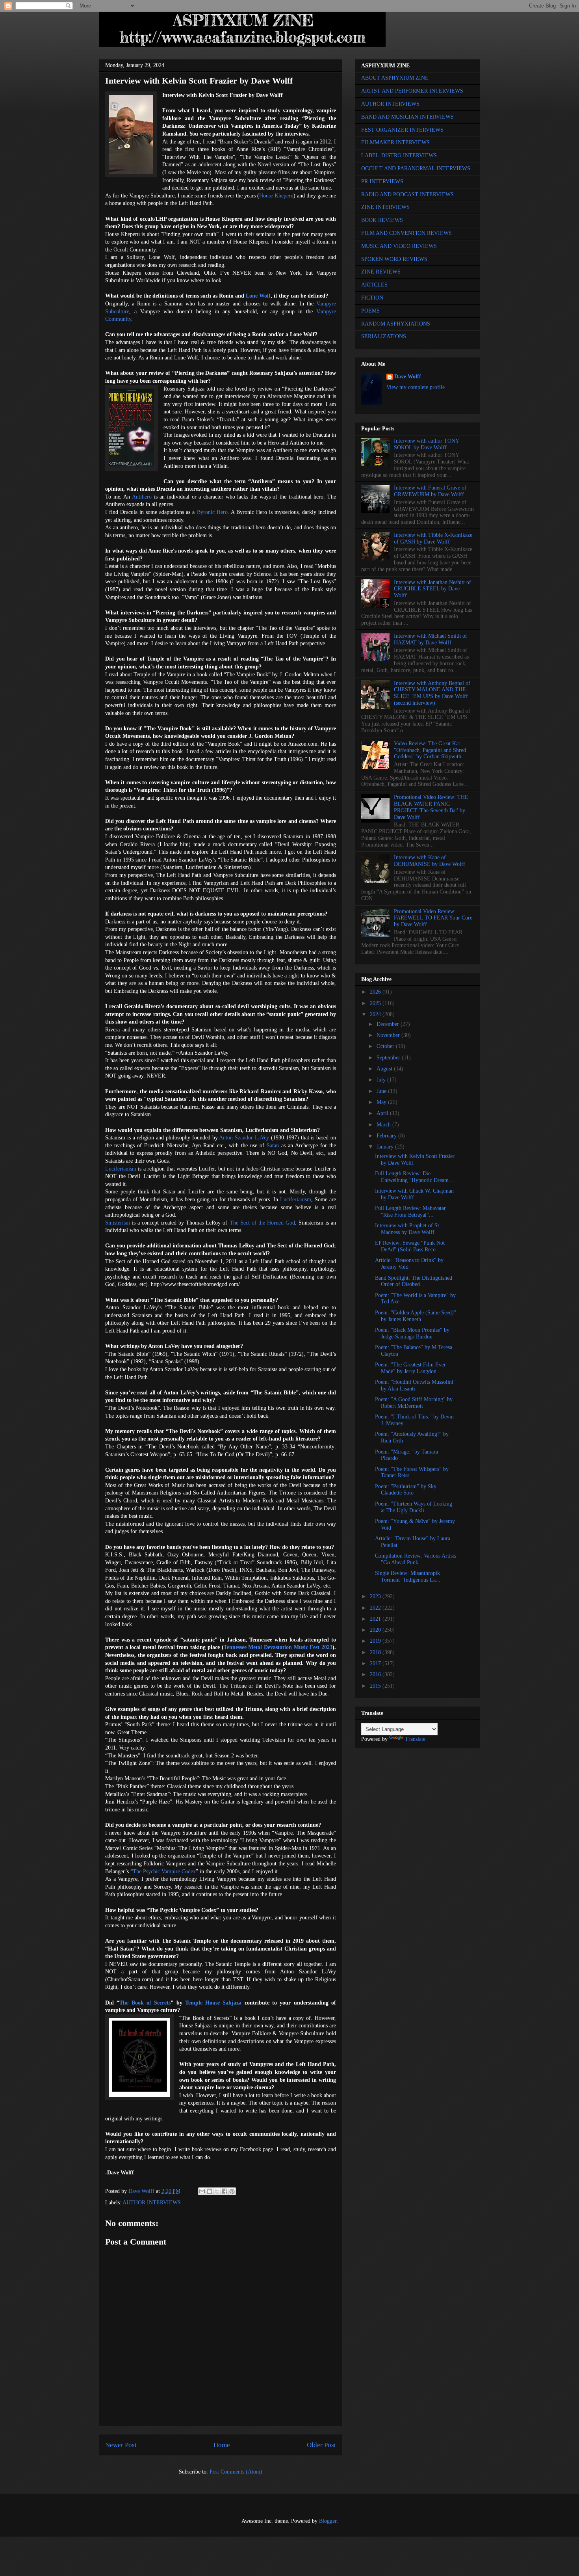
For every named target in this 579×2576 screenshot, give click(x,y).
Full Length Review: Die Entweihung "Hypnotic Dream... (414, 1177)
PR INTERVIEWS (382, 181)
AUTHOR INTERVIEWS (152, 2203)
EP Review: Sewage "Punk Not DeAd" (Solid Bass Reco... (410, 1246)
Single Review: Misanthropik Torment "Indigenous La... (408, 1576)
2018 (376, 1652)
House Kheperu (276, 196)
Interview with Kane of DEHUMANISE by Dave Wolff (430, 861)
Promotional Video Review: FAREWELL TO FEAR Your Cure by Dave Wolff (433, 918)
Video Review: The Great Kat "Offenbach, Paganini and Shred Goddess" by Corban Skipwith (430, 750)
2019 (376, 1641)
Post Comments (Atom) (236, 2472)
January (386, 1147)
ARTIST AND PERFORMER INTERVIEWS (412, 91)
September (389, 1058)
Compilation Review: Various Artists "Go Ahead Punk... (416, 1559)
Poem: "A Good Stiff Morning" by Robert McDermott (414, 1403)
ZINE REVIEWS (381, 272)
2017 (376, 1663)
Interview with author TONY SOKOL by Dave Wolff (426, 444)
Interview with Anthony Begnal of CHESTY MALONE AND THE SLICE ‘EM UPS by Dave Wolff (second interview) (432, 693)
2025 (376, 1003)
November (389, 1035)
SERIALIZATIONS (384, 336)
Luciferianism (121, 1169)
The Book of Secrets (145, 2003)
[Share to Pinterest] (232, 2191)
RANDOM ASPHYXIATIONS (396, 324)
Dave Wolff (408, 377)
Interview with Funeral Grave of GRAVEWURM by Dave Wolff (430, 491)
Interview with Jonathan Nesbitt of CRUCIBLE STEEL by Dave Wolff (432, 589)
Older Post (321, 2445)
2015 (376, 1686)
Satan (273, 1146)
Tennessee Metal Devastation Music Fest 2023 (278, 1647)
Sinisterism (118, 1223)
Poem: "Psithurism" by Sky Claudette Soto (406, 1490)
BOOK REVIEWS (382, 220)
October (386, 1046)
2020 (376, 1630)
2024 (376, 1014)
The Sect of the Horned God (262, 1223)
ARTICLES (374, 285)
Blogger (328, 2521)
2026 (376, 992)
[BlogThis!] (210, 2191)
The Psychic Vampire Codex (164, 1872)
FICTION (372, 298)
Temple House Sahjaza (213, 2003)
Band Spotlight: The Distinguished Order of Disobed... (414, 1281)
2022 (376, 1608)
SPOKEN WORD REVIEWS (394, 259)
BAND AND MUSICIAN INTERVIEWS (407, 117)
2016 (376, 1674)
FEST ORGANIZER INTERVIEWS (402, 130)
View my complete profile (416, 387)
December (389, 1024)
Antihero (142, 497)
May (382, 1102)
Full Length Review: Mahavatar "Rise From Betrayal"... (410, 1212)
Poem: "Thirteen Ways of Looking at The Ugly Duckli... (414, 1507)
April (383, 1113)
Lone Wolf (258, 296)
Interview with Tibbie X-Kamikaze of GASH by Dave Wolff (433, 538)
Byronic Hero (212, 512)
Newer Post (121, 2445)
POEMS (370, 311)
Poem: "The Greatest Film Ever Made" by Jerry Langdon (410, 1368)
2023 (376, 1596)
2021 (376, 1619)
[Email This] (202, 2191)
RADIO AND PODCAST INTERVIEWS (407, 195)
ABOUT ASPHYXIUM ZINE (395, 78)
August (385, 1069)
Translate (415, 1739)
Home (222, 2445)
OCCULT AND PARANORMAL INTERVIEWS (416, 168)
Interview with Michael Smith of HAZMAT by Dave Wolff (431, 639)
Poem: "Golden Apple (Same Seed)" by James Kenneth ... (416, 1316)
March (384, 1125)
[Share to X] (217, 2191)
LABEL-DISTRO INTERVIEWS (399, 155)
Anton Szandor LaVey (244, 1138)
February (387, 1136)
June (382, 1091)
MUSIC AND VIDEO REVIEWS (399, 246)
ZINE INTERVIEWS (385, 207)
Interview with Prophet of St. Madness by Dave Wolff (408, 1229)
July (382, 1080)
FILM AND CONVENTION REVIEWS (406, 233)
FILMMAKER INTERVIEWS (395, 142)
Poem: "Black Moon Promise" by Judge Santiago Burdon (412, 1333)
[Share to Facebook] (225, 2191)
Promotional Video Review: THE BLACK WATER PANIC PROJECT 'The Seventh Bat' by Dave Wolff (431, 807)
